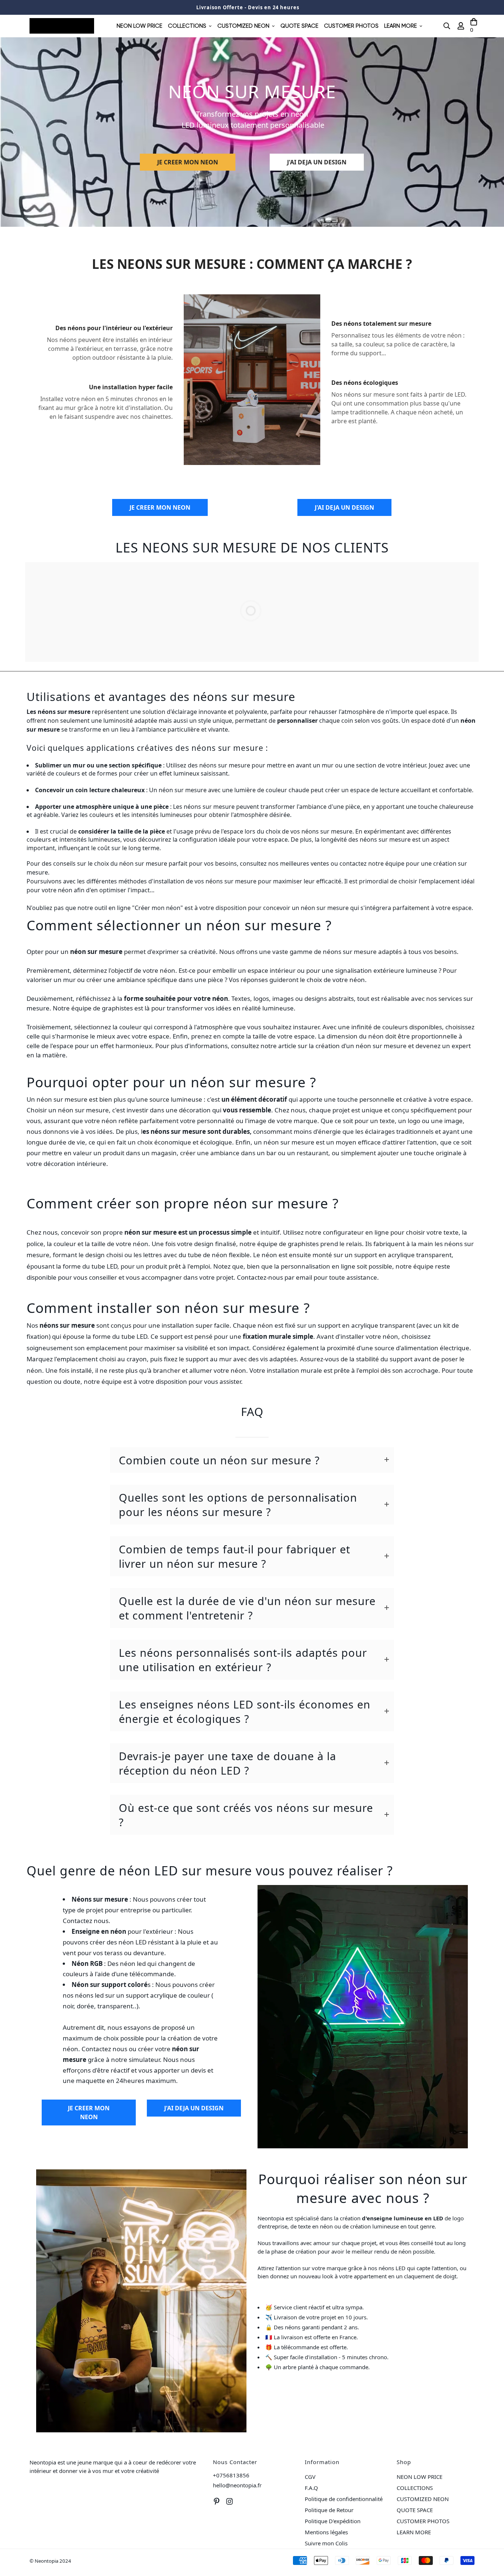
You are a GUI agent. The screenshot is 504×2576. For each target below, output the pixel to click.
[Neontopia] (62, 26)
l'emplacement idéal (447, 881)
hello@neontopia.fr (237, 2485)
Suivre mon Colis (326, 2543)
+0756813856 (231, 2475)
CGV (310, 2477)
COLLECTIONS (187, 26)
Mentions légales (326, 2532)
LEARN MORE (401, 26)
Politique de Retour (329, 2510)
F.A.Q (311, 2488)
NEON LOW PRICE (139, 26)
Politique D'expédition (333, 2521)
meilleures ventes (305, 863)
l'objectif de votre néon (142, 970)
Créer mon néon (158, 908)
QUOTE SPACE (299, 26)
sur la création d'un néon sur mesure (352, 1046)
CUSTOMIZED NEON (243, 26)
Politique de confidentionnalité (344, 2499)
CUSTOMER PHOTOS (351, 26)
